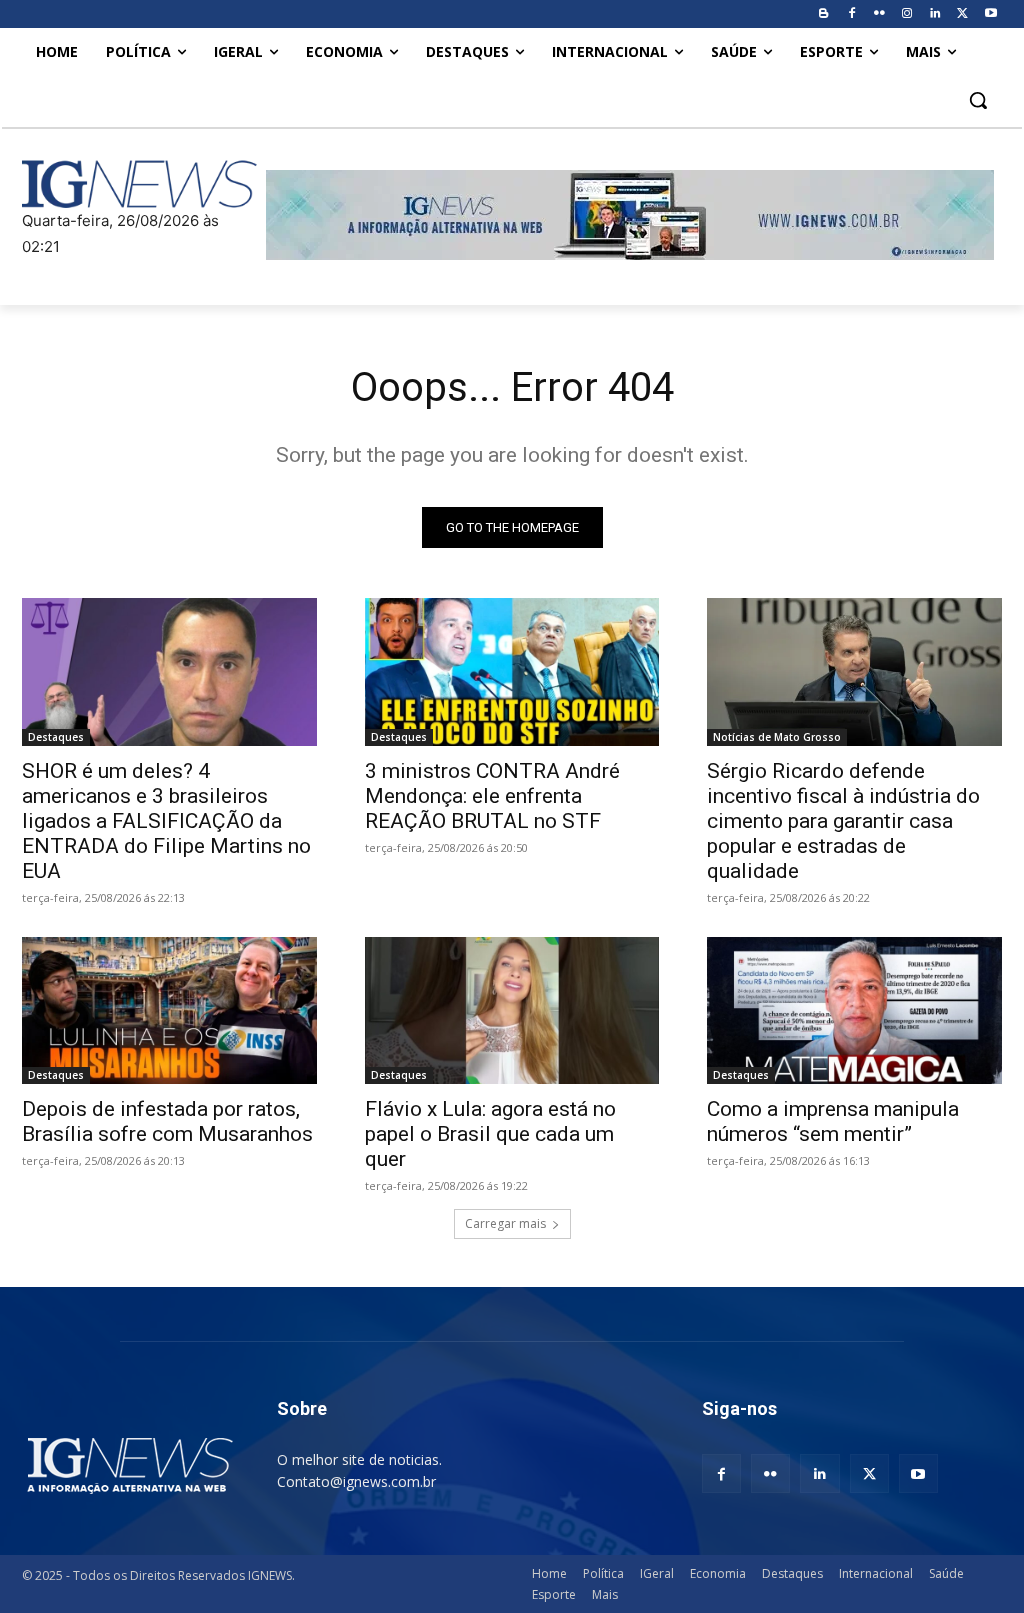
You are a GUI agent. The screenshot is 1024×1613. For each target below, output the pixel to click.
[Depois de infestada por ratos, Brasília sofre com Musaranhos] (169, 1010)
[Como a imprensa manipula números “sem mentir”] (854, 1010)
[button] (978, 100)
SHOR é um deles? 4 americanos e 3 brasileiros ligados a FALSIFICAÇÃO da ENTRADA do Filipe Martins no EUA (166, 821)
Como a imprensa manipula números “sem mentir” (833, 1121)
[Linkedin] (935, 14)
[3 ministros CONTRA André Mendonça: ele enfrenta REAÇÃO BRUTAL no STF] (512, 671)
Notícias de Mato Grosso (777, 737)
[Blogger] (823, 14)
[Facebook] (851, 14)
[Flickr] (879, 14)
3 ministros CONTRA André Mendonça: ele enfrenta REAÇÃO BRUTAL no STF (492, 796)
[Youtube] (990, 14)
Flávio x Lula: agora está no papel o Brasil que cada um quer (490, 1134)
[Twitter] (962, 14)
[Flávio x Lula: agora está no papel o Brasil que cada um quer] (512, 1010)
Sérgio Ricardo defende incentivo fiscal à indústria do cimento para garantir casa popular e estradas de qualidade (843, 821)
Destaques (56, 737)
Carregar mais (505, 1223)
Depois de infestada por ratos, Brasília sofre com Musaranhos (167, 1121)
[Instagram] (907, 14)
